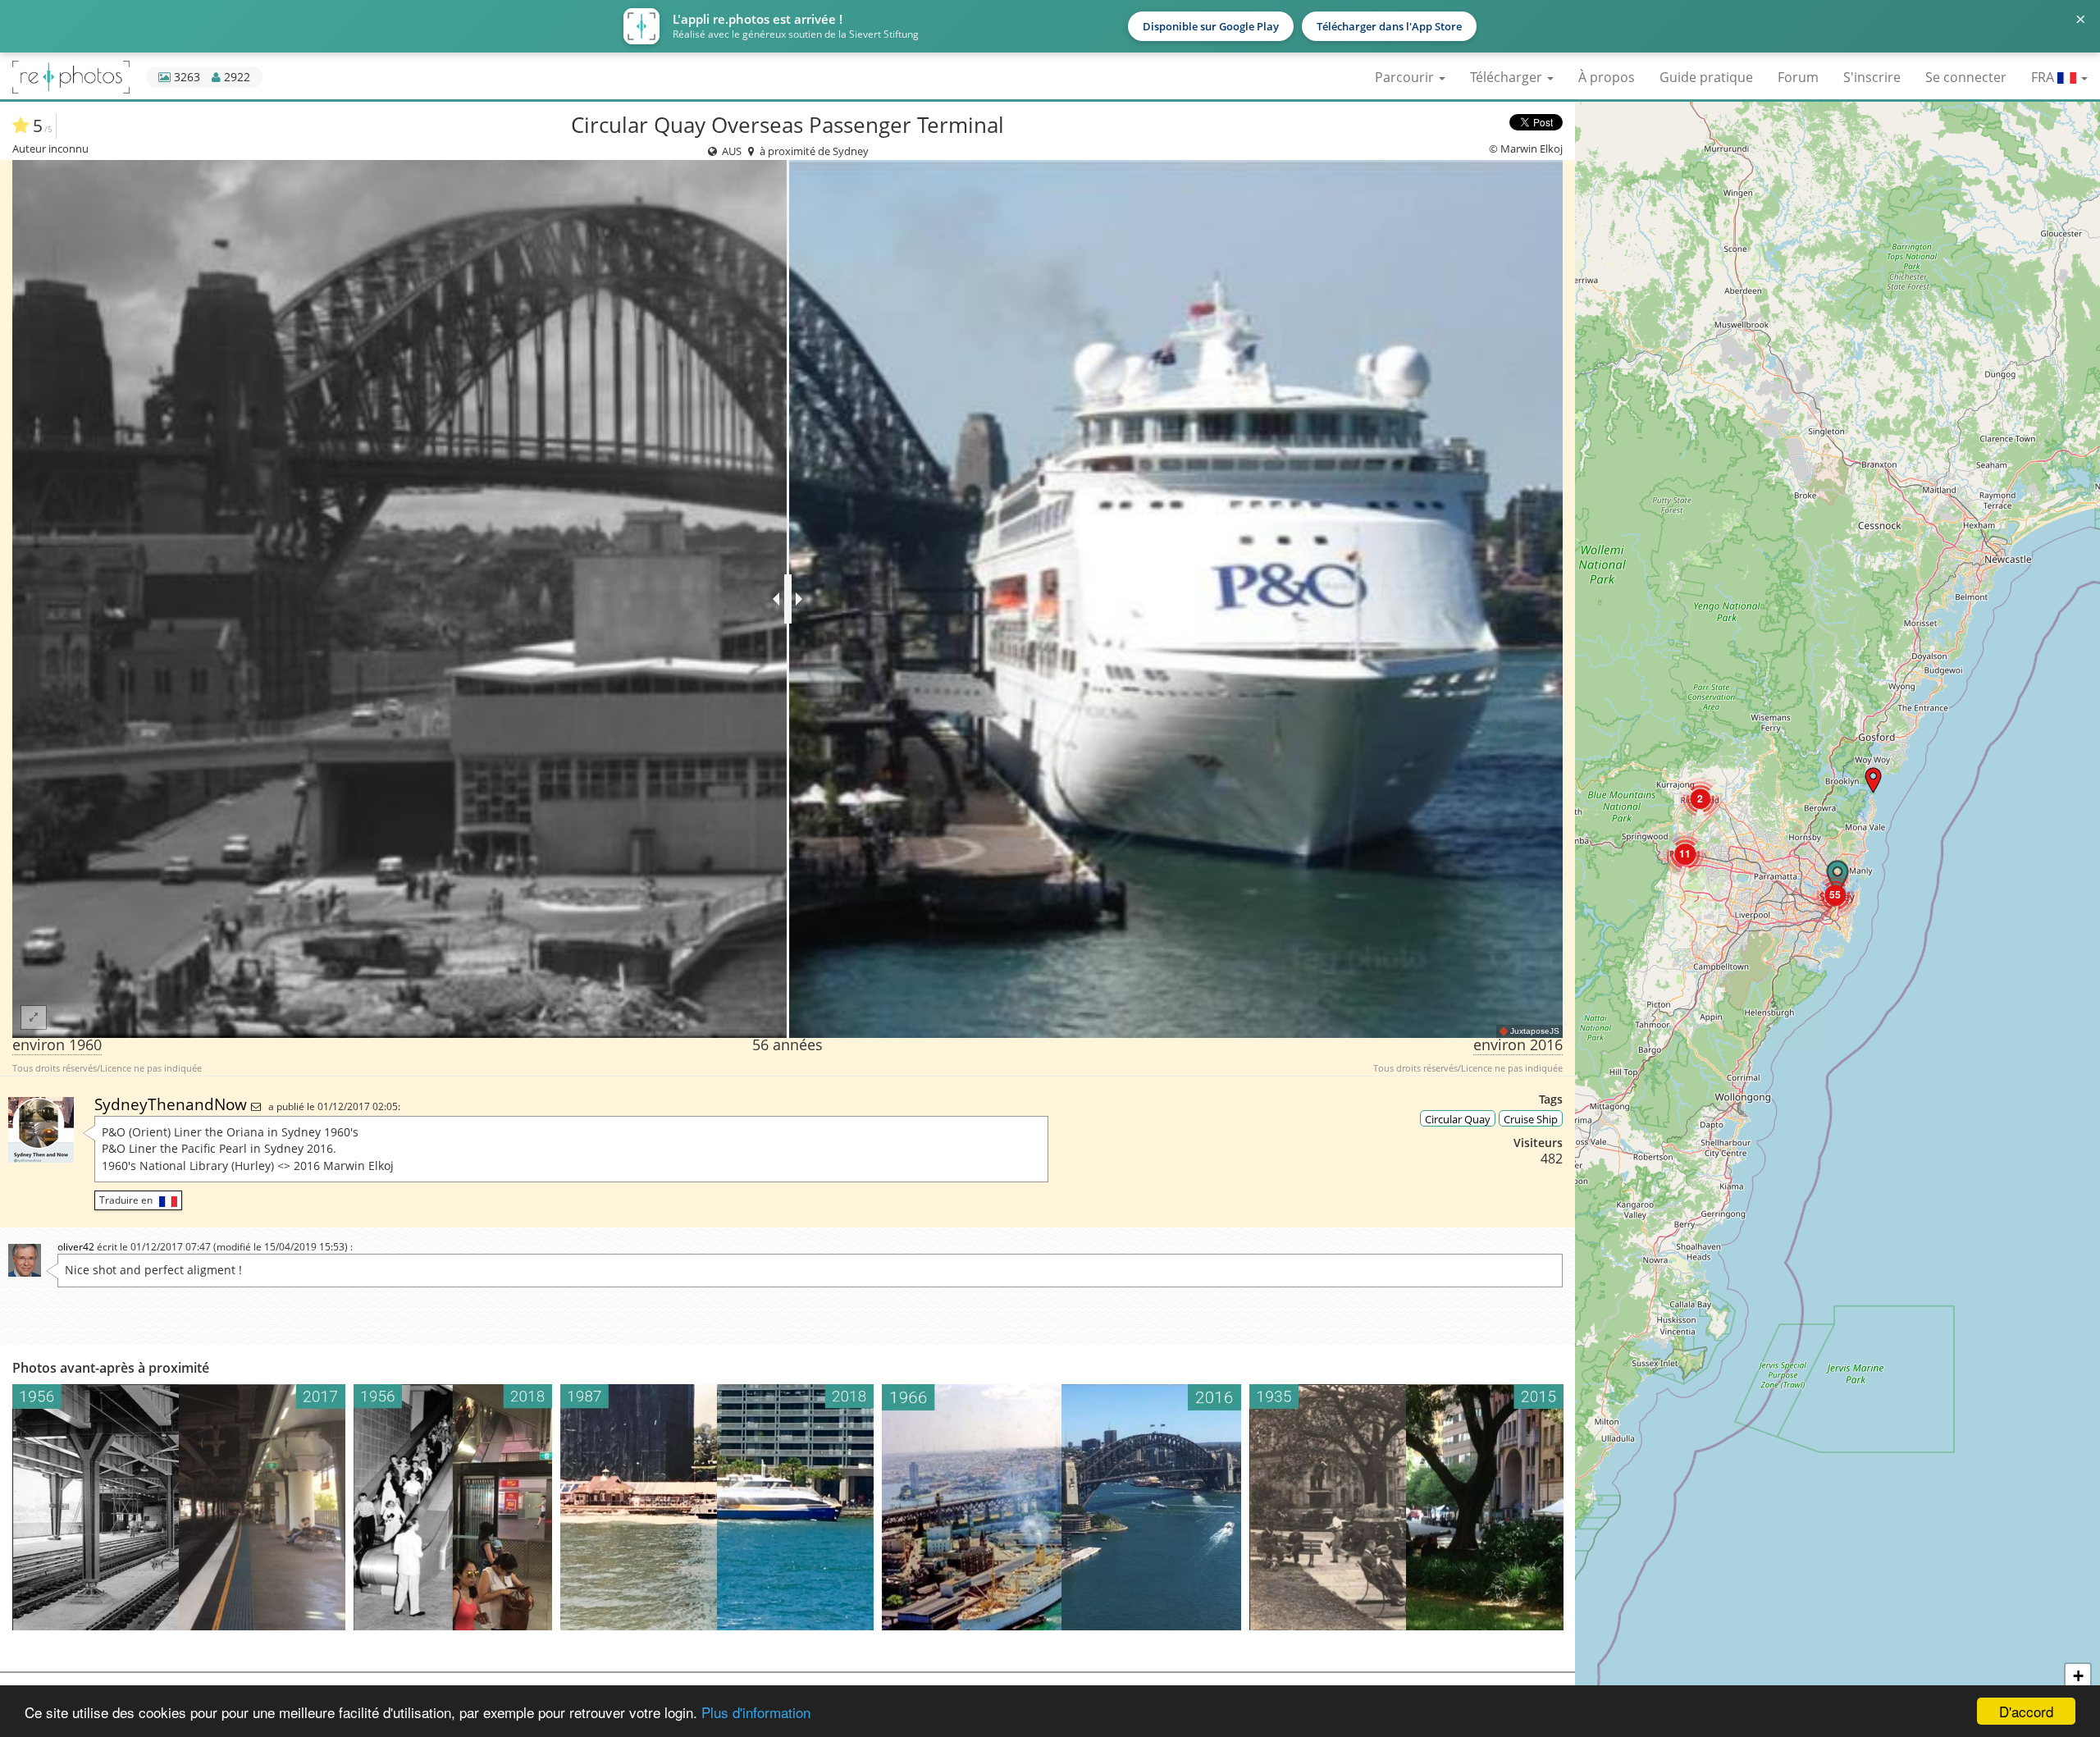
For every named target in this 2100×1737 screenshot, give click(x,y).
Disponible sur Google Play (1211, 26)
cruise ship (1531, 1119)
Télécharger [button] (1508, 77)
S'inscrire (1872, 77)
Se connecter (1966, 77)
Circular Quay (1458, 1119)
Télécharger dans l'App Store (1389, 26)
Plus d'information (756, 1712)
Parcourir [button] (1406, 77)
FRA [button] (2044, 77)
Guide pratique (1706, 77)
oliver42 (76, 1247)
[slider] (788, 599)
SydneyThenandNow (173, 1104)
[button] (1873, 780)
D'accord (2026, 1711)
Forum (1798, 77)
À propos (1607, 77)
